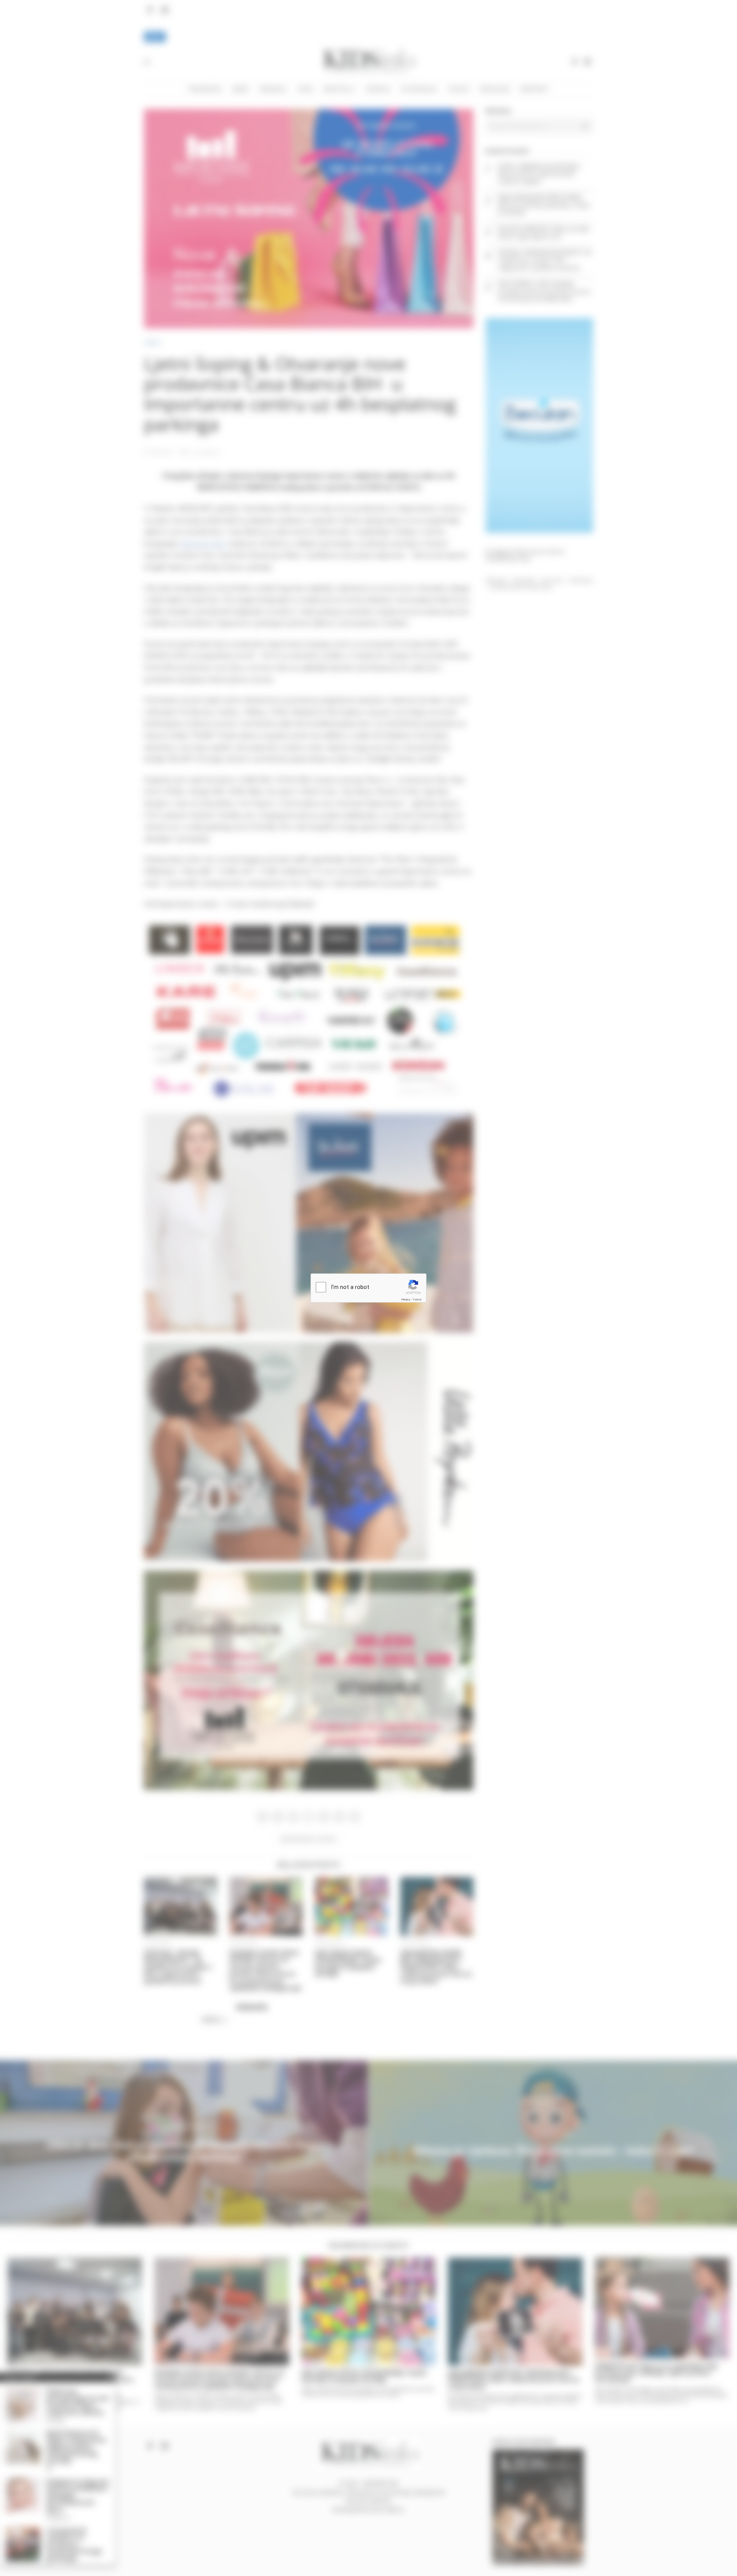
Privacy (406, 1299)
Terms (417, 1299)
